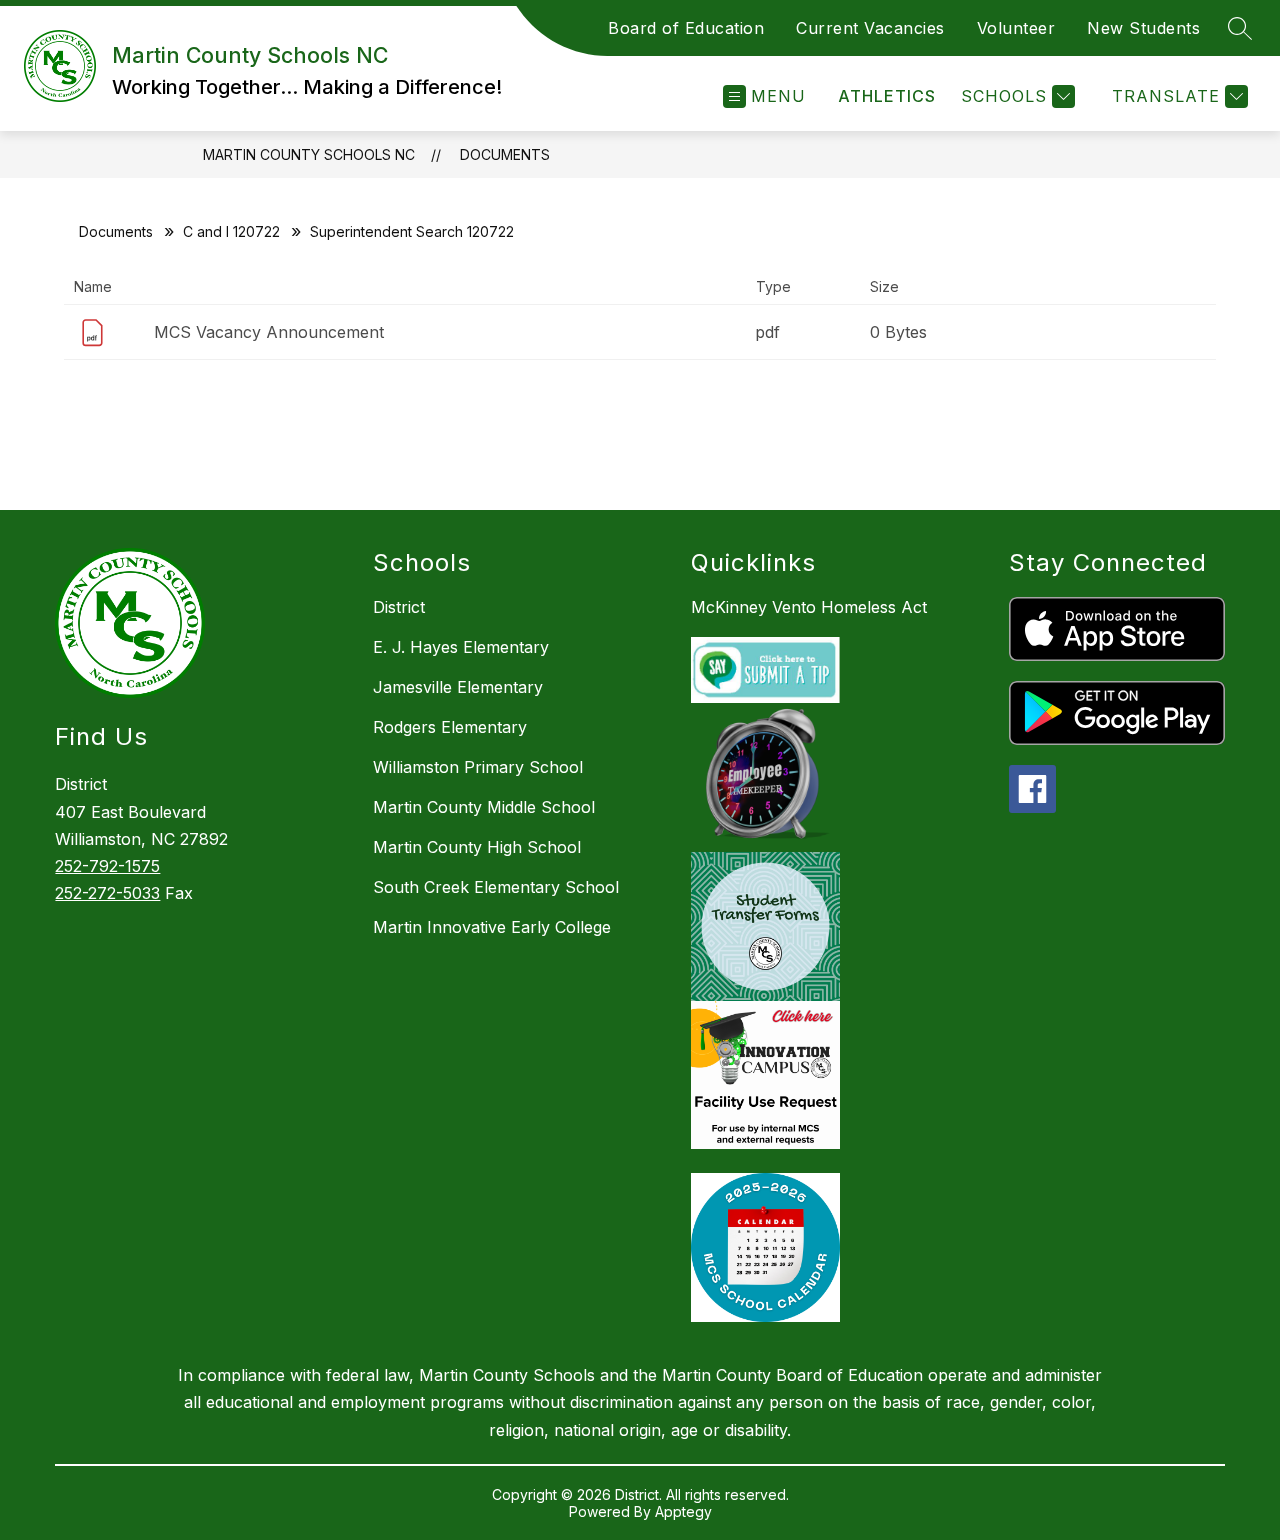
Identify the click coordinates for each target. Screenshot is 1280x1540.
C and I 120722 (231, 231)
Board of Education (686, 28)
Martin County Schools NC (309, 154)
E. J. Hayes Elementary (461, 647)
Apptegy (683, 1511)
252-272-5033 (107, 893)
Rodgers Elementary (450, 727)
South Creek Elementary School (496, 887)
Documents (505, 154)
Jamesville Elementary (458, 687)
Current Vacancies (870, 28)
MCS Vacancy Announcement (269, 332)
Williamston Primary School (478, 767)
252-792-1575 (107, 866)
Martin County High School (477, 847)
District (399, 607)
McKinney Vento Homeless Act (809, 607)
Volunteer (1016, 28)
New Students (1143, 28)
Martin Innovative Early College (492, 927)
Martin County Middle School (484, 807)
